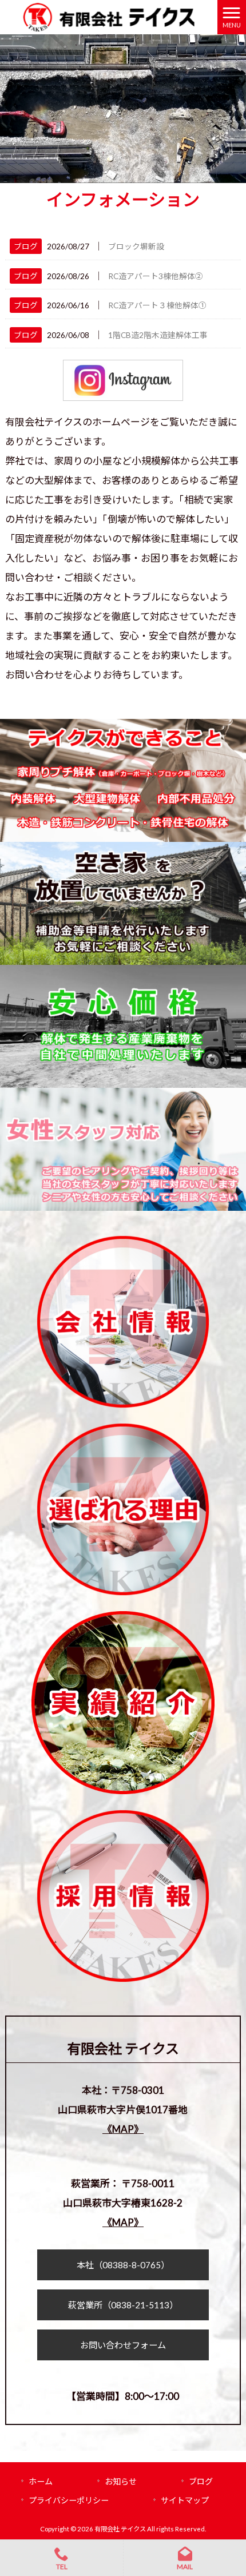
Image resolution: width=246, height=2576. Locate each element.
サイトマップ (185, 2500)
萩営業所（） (123, 2305)
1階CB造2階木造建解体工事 (158, 335)
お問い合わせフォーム (123, 2345)
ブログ (26, 246)
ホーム (41, 2481)
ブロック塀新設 (136, 246)
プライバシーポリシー (69, 2500)
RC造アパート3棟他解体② (156, 276)
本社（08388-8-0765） (123, 2265)
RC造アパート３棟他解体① (157, 305)
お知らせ (121, 2481)
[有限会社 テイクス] (108, 16)
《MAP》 (123, 2129)
